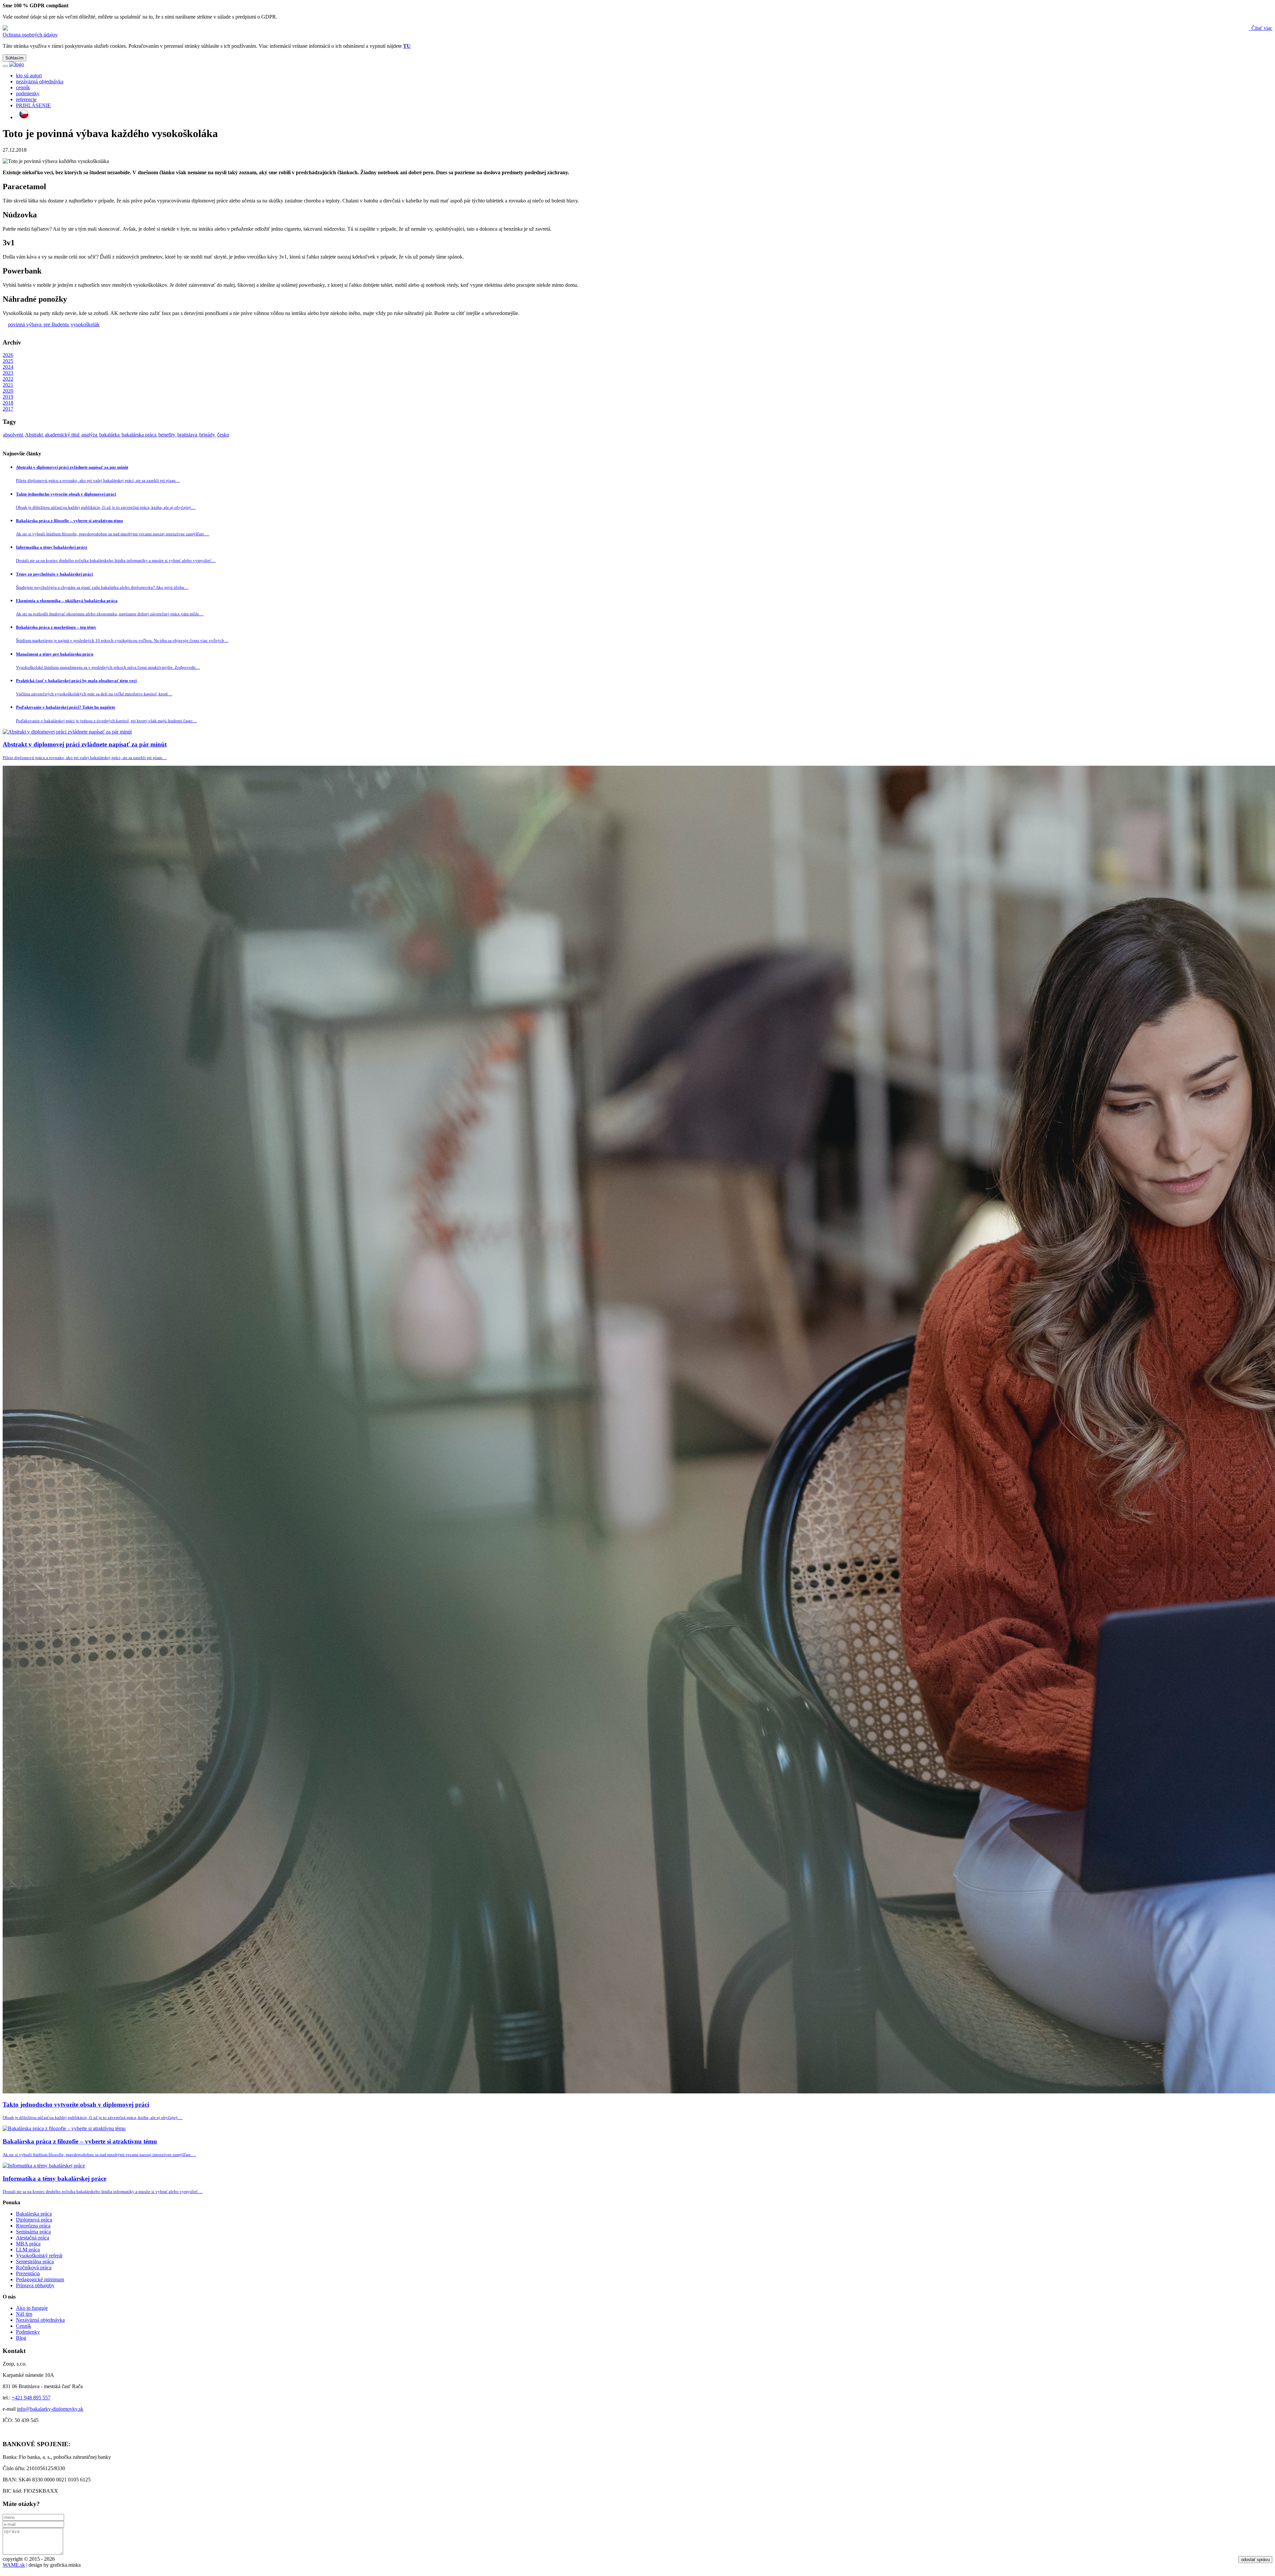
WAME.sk (14, 2565)
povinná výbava (25, 324)
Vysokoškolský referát (39, 2256)
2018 (8, 403)
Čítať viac (1261, 28)
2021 (8, 385)
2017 (8, 409)
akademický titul (63, 435)
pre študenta (57, 324)
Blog (21, 2338)
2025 (8, 361)
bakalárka (110, 435)
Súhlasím (14, 58)
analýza (90, 435)
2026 (8, 355)
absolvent (14, 435)
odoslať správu (1255, 2560)
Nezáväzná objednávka (40, 2320)
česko (223, 435)
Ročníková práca (34, 2267)
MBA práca (28, 2244)
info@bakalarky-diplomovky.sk (50, 2409)
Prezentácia (28, 2273)
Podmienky (28, 2332)
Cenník (24, 2326)
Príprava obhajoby (35, 2285)
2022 (8, 379)
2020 (8, 391)
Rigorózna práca (33, 2226)
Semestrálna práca (35, 2262)
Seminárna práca (33, 2232)
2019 (8, 397)
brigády (208, 435)
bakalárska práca (140, 435)
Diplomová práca (34, 2220)
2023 (8, 373)
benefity (168, 435)
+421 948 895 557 (31, 2398)
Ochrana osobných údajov (30, 35)
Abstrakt (35, 435)
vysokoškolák (85, 324)
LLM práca (28, 2250)
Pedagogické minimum (40, 2279)
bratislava (188, 435)
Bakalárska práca (34, 2214)
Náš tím (24, 2314)
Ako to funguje (32, 2308)
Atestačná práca (33, 2238)
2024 (8, 367)
